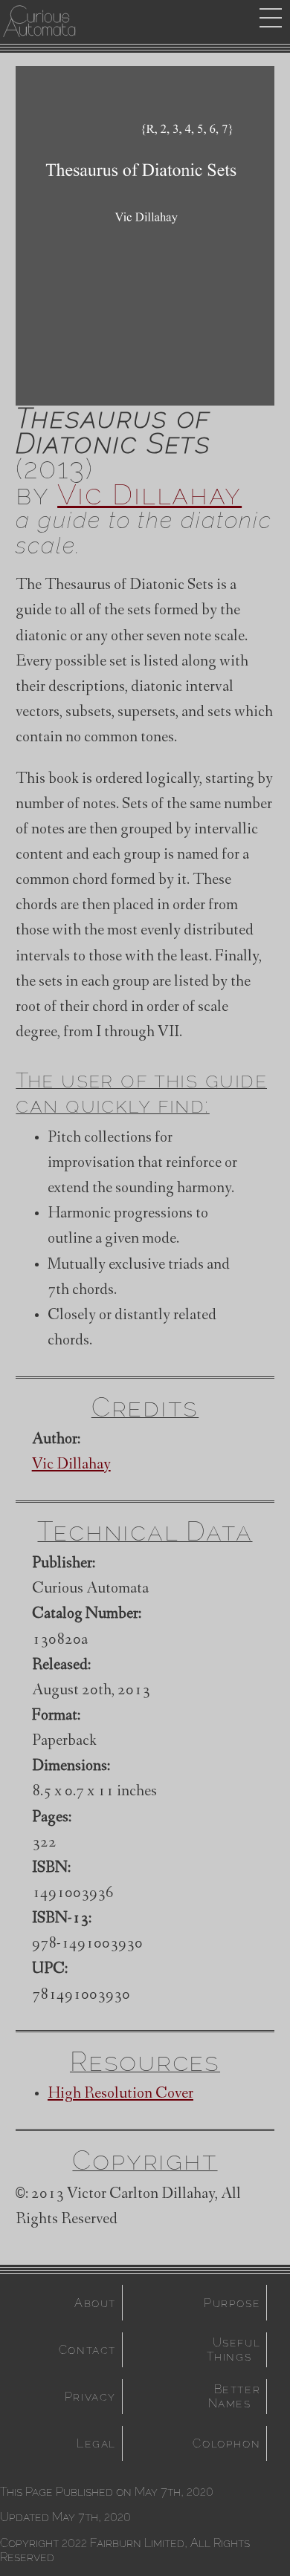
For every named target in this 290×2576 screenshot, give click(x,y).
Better (237, 2396)
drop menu (271, 18)
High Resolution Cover (120, 2095)
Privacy (90, 2397)
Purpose (232, 2303)
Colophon (226, 2443)
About (95, 2303)
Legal (96, 2443)
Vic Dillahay (149, 494)
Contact (87, 2350)
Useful (236, 2349)
